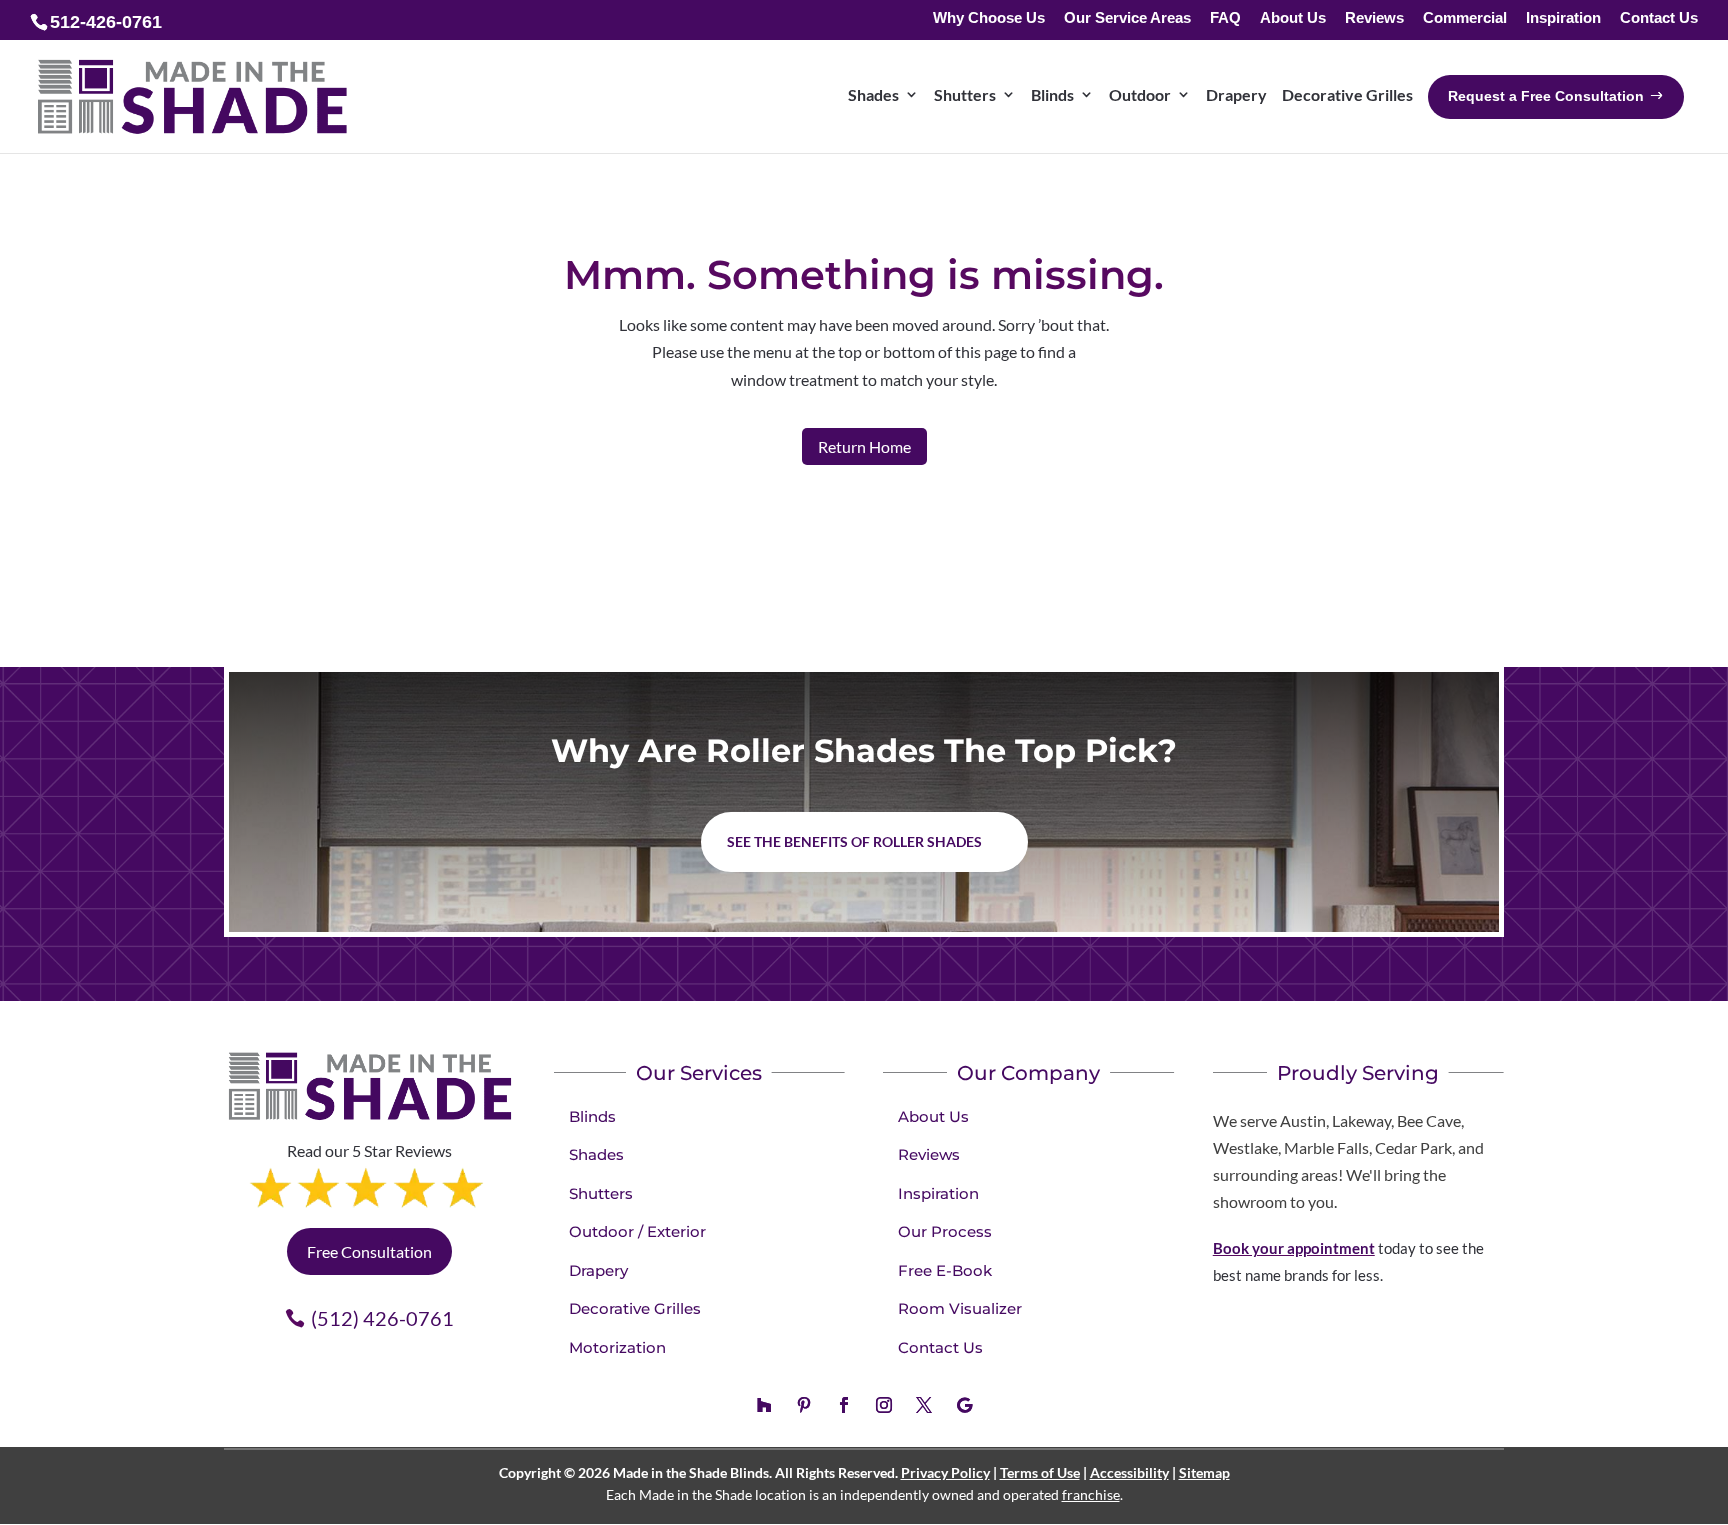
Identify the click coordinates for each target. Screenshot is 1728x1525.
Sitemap (1204, 1472)
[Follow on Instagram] (884, 1405)
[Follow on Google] (964, 1405)
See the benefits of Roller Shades (854, 841)
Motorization (617, 1347)
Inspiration (1563, 18)
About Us (1293, 18)
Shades (596, 1154)
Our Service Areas (1127, 18)
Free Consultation (369, 1251)
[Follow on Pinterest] (804, 1405)
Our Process (945, 1231)
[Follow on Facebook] (844, 1405)
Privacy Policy (945, 1472)
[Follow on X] (924, 1405)
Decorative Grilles (635, 1308)
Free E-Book (945, 1270)
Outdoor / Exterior (637, 1231)
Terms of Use (1040, 1472)
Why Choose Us (989, 18)
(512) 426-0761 (382, 1318)
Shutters (601, 1193)
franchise (1091, 1494)
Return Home (864, 446)
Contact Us (1659, 18)
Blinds (592, 1116)
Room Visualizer (960, 1308)
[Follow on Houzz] (764, 1405)
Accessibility (1129, 1472)
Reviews (1374, 18)
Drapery (598, 1270)
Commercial (1465, 18)
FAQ (1225, 18)
